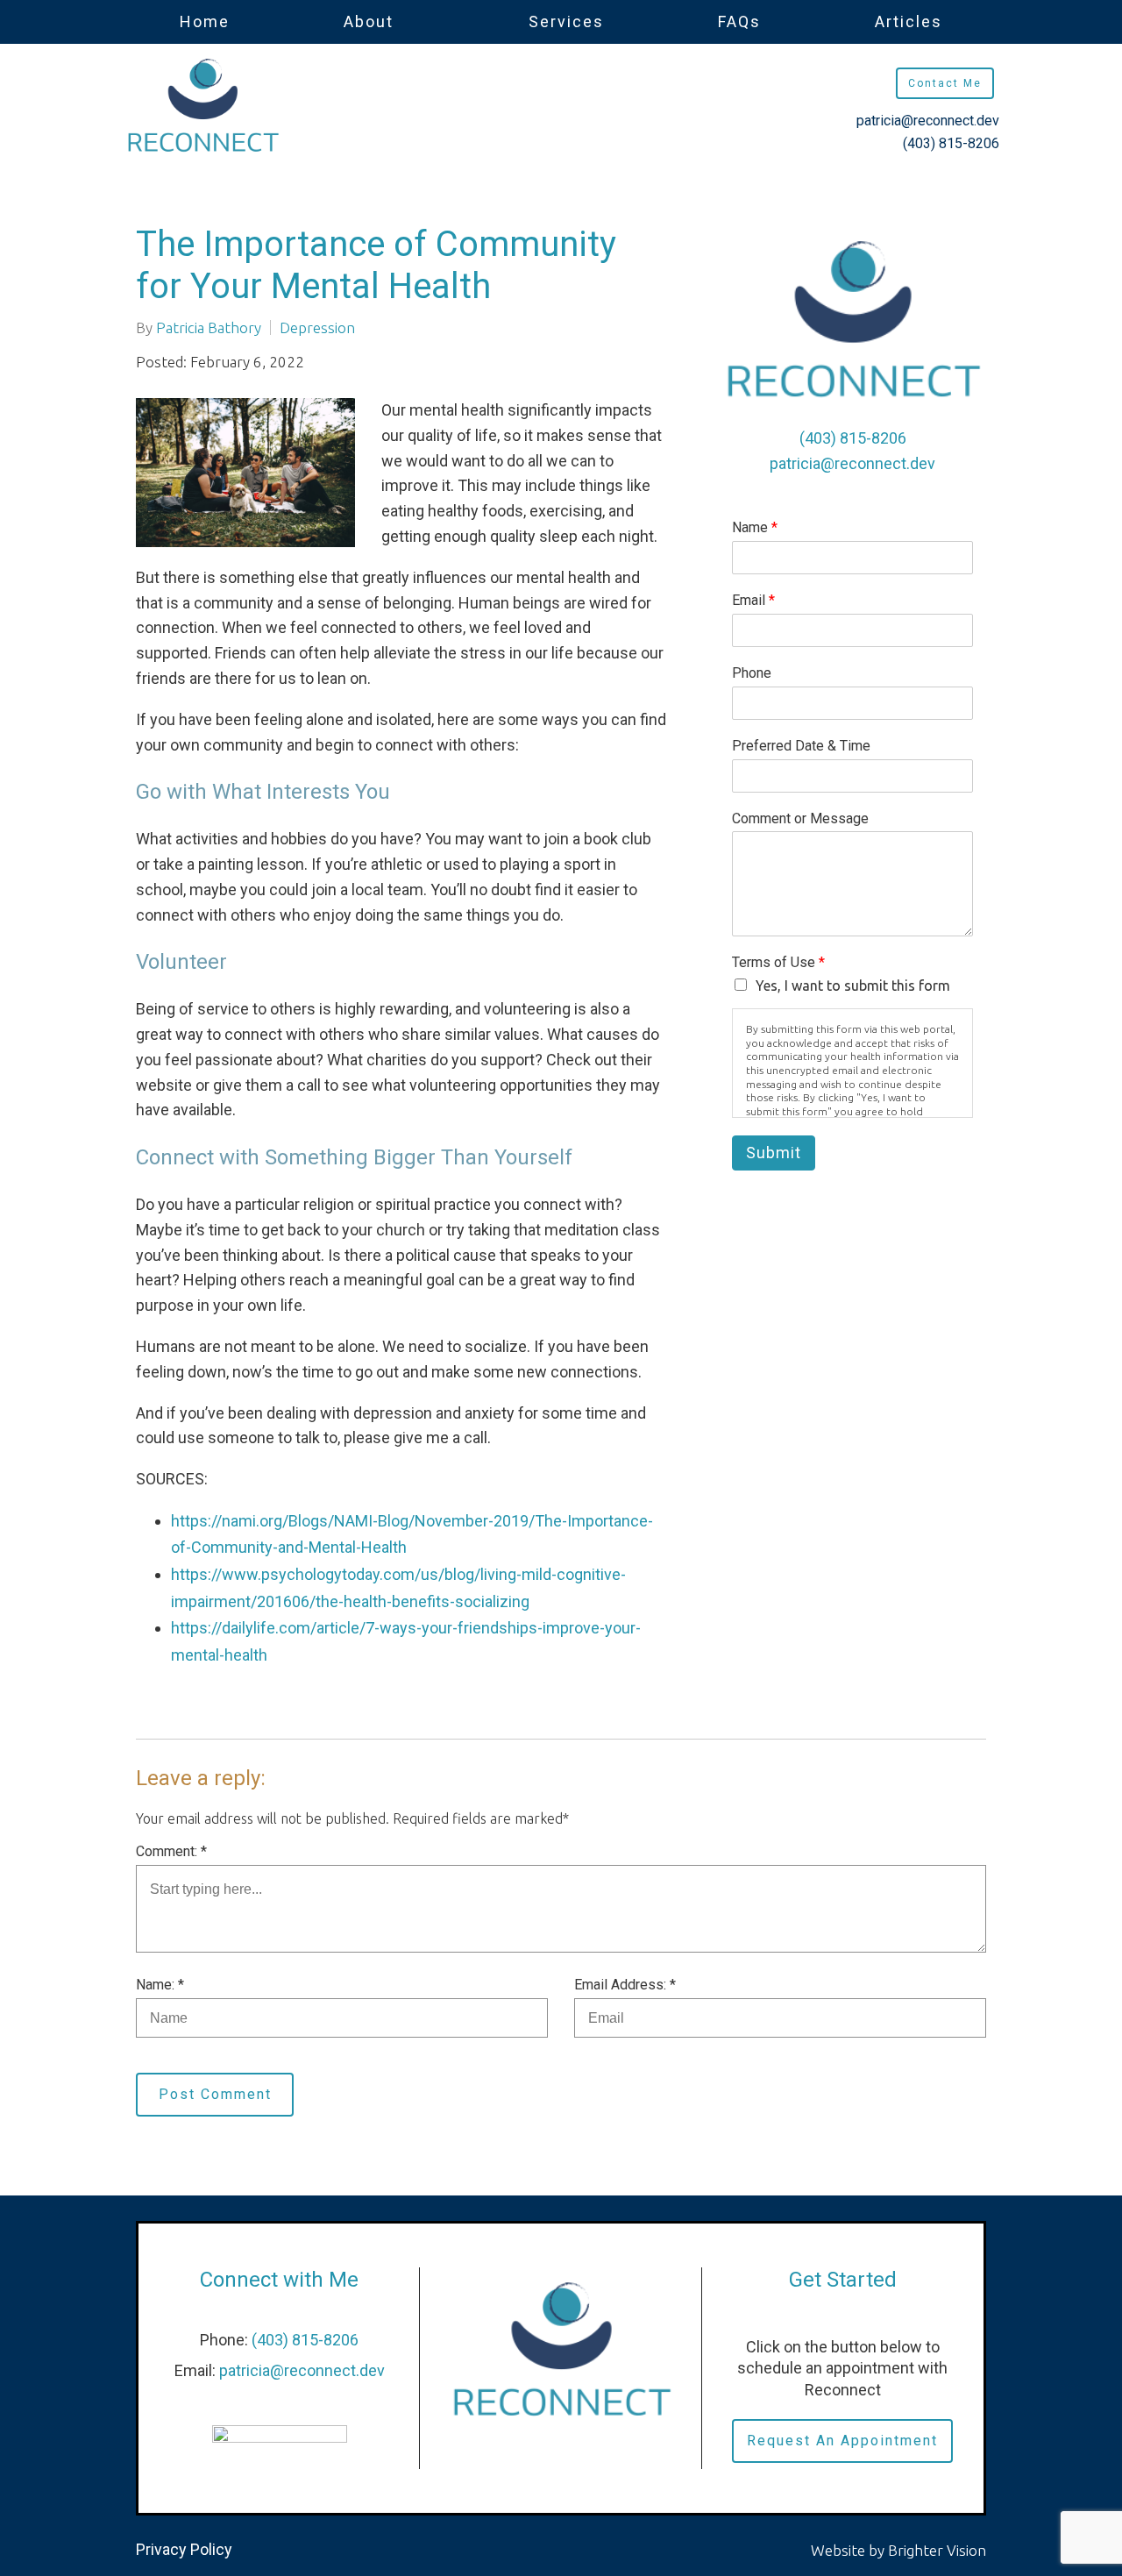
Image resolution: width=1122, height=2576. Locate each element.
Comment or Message (800, 818)
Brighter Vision (937, 2550)
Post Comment (215, 2094)
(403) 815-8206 (951, 143)
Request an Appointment (842, 2441)
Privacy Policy (184, 2549)
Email (753, 600)
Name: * (160, 1985)
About (369, 21)
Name (755, 527)
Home (205, 21)
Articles (909, 21)
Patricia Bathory (209, 327)
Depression (317, 327)
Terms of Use (778, 962)
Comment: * (171, 1851)
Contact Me (945, 83)
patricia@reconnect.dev (928, 121)
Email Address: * (625, 1985)
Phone (752, 673)
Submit (774, 1153)
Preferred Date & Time (801, 746)
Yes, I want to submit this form (853, 986)
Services (566, 21)
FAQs (739, 21)
